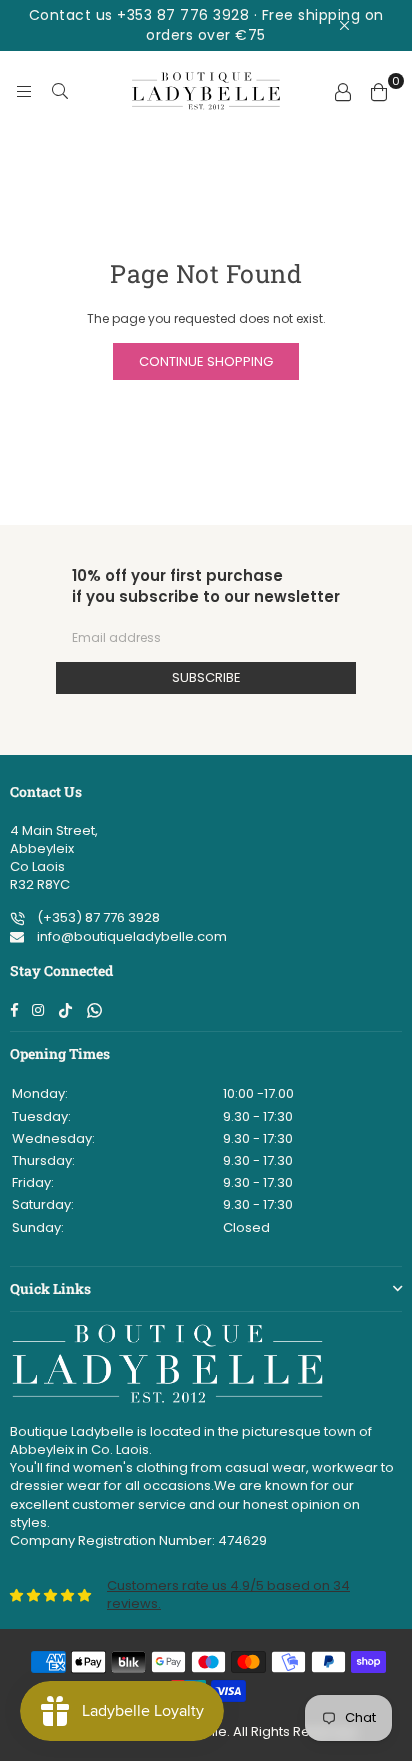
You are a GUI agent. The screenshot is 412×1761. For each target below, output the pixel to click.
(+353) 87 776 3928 (97, 917)
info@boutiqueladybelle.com (130, 936)
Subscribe (206, 677)
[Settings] (343, 91)
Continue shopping (206, 361)
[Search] (60, 91)
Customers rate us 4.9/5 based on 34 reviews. (228, 1594)
